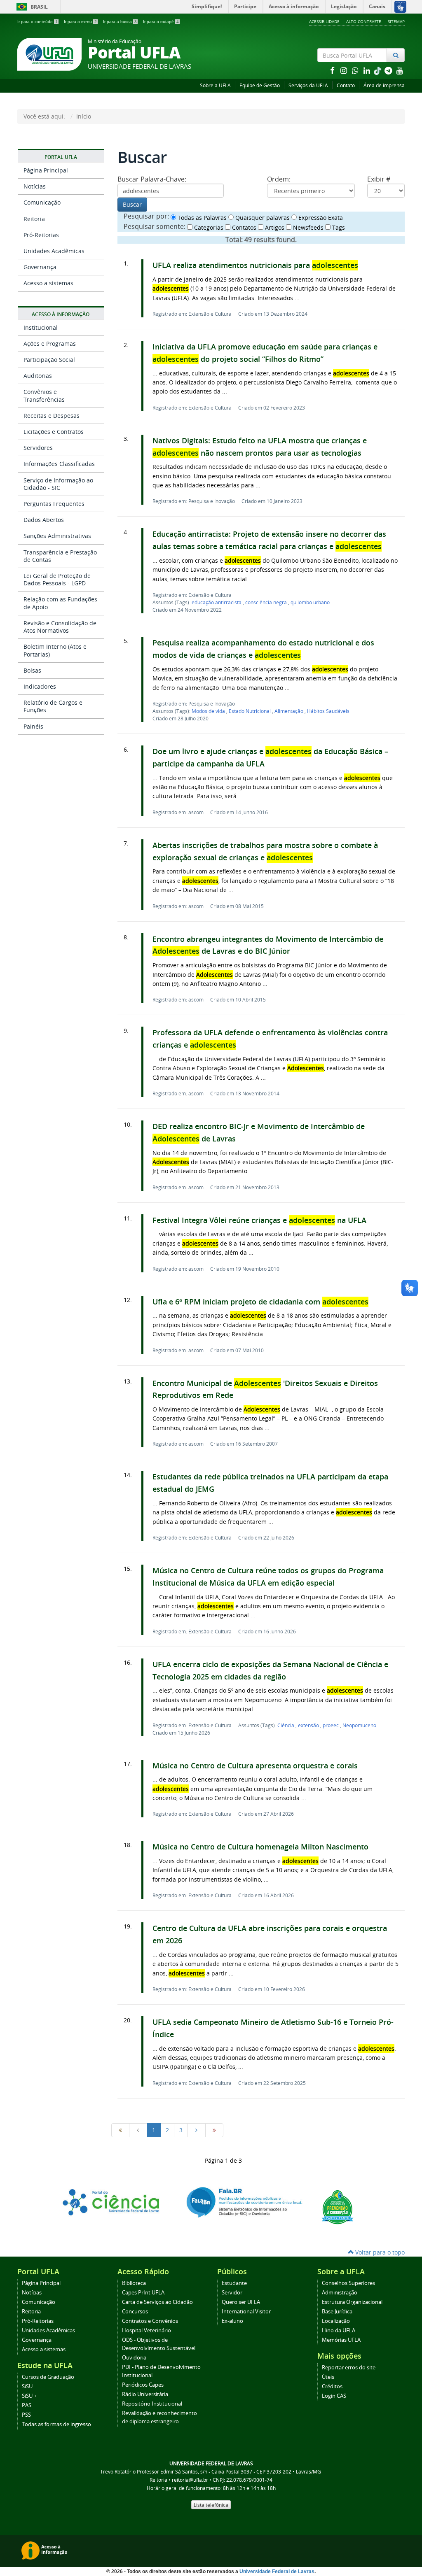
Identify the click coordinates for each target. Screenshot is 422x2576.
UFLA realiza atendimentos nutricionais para (255, 265)
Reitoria (34, 219)
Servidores (38, 448)
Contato (346, 85)
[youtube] (400, 70)
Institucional (41, 327)
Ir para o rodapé (161, 22)
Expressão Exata (320, 218)
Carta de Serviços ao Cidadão (157, 2302)
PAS (27, 2405)
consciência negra (267, 602)
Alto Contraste (364, 21)
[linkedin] (368, 70)
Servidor (232, 2293)
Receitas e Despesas (52, 416)
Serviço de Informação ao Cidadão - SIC (58, 484)
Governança (40, 267)
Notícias (35, 186)
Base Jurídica (337, 2312)
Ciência (286, 1725)
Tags (338, 227)
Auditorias (38, 376)
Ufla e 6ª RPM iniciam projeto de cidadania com (260, 1302)
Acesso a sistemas (48, 283)
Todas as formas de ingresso (56, 2424)
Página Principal (46, 170)
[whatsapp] (356, 70)
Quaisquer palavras (262, 218)
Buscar (132, 204)
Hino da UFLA (339, 2330)
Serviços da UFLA (308, 85)
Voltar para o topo (379, 2252)
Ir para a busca (120, 22)
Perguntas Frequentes (54, 504)
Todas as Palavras (201, 218)
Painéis (33, 726)
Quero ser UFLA (241, 2302)
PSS (26, 2415)
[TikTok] (378, 70)
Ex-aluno (232, 2321)
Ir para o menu (80, 22)
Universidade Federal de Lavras (277, 2571)
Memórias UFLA (341, 2340)
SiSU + (29, 2396)
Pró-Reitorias (41, 235)
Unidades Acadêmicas (54, 251)
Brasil (31, 7)
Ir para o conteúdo (38, 22)
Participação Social (49, 360)
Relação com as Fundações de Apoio (60, 603)
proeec (331, 1725)
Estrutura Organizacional (352, 2302)
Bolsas (32, 670)
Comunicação (42, 202)
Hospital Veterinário (147, 2330)
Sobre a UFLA (215, 85)
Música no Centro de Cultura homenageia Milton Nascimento (260, 1847)
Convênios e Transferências (44, 395)
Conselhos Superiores (348, 2283)
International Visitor (246, 2312)
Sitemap (396, 21)
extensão (309, 1725)
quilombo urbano (310, 602)
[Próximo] (197, 2130)
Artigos (274, 227)
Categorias (208, 227)
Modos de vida (209, 711)
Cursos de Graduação (48, 2377)
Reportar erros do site (349, 2368)
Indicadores (40, 686)
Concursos (135, 2312)
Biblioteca (134, 2283)
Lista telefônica (211, 2505)
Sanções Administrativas (57, 536)
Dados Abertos (44, 520)
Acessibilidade (324, 21)
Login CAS (334, 2396)
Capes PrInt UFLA (143, 2293)
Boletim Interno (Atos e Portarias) (55, 650)
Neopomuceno (359, 1725)
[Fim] (214, 2130)
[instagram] (345, 70)
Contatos (243, 227)
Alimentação (290, 711)
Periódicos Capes (143, 2385)
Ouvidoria (134, 2358)
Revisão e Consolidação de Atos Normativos (60, 627)
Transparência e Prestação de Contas (60, 556)
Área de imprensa (384, 85)
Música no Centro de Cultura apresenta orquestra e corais (256, 1766)
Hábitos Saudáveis (328, 711)
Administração (340, 2293)
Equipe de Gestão (260, 85)
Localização (336, 2321)
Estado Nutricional (250, 711)
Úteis (328, 2377)
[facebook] (333, 70)
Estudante (234, 2283)
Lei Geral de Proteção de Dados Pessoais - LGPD (57, 579)
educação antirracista (217, 602)
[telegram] (389, 70)
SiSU (27, 2386)
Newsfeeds (307, 227)
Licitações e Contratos (54, 432)
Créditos (332, 2386)
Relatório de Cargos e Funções (53, 706)
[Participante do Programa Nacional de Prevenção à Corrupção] (338, 2207)
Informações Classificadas (59, 464)
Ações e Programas (50, 344)
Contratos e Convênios (150, 2321)
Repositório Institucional (152, 2404)
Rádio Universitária (145, 2394)
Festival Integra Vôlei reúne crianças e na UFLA (259, 1220)
